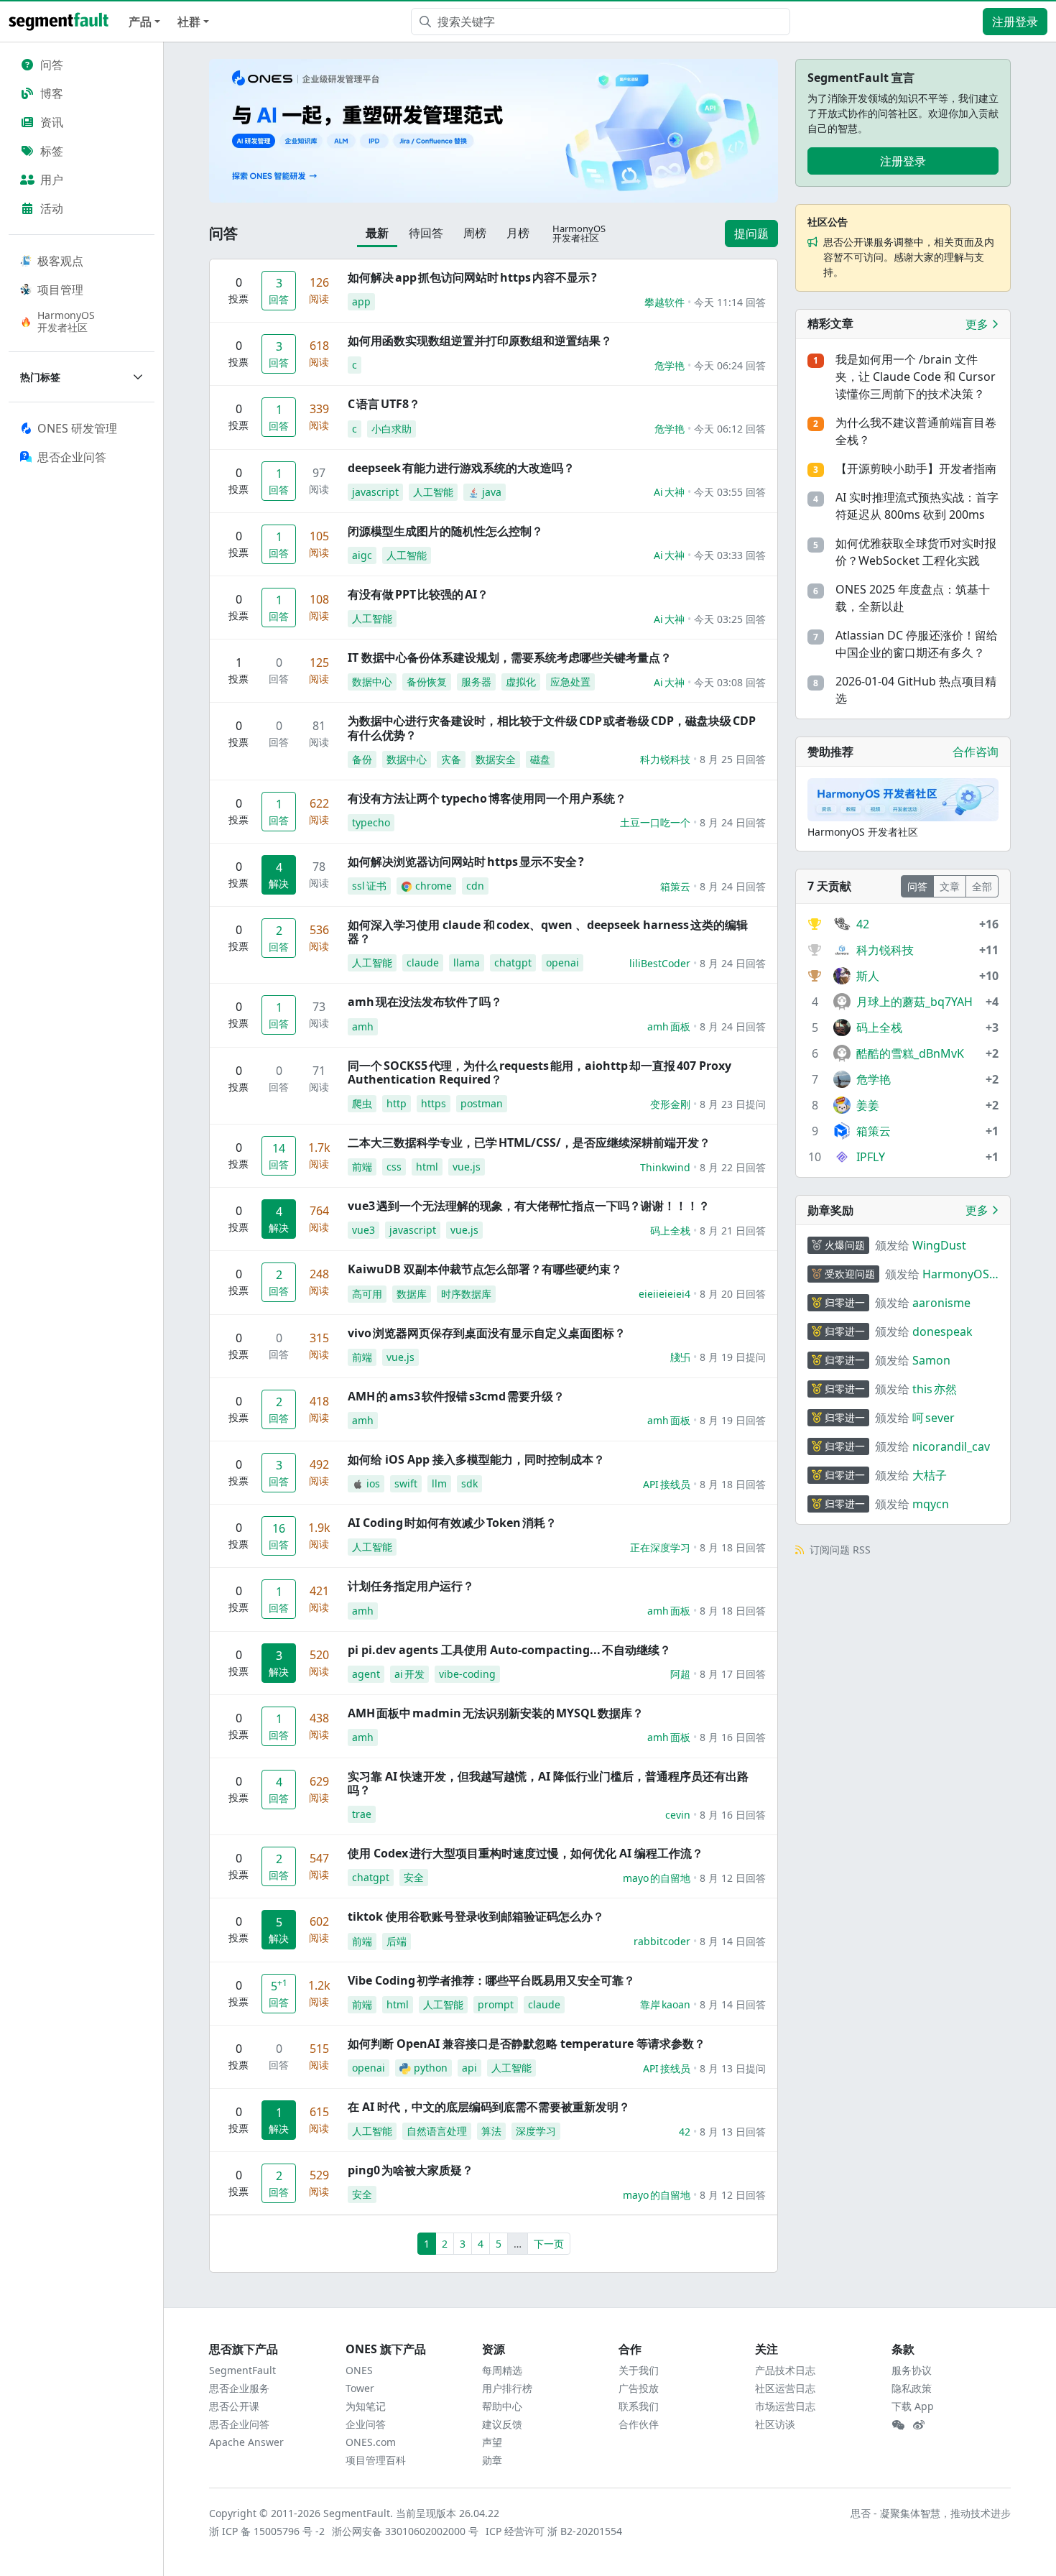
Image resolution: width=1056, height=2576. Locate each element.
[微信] (898, 2425)
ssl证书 (369, 886)
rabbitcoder (662, 1941)
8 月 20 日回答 (733, 1294)
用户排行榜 (507, 2388)
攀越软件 (664, 302)
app (361, 301)
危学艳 (670, 365)
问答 (52, 65)
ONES (359, 2370)
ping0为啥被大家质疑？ (411, 2170)
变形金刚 (670, 1104)
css (394, 1167)
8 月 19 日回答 (733, 1420)
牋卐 (680, 1357)
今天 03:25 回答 (730, 619)
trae (362, 1814)
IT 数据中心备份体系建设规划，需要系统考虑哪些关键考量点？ (510, 657)
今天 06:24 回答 (730, 365)
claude (423, 962)
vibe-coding (467, 1674)
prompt (496, 2004)
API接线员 (667, 1484)
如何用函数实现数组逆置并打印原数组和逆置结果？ (480, 341)
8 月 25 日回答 (733, 759)
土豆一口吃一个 (655, 822)
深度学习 (536, 2131)
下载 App (913, 2406)
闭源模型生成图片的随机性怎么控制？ (445, 531)
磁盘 (540, 759)
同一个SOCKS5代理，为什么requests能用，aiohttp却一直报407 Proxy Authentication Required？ (539, 1072)
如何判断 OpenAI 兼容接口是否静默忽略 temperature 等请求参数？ (527, 2044)
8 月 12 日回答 (733, 1878)
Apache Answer (246, 2442)
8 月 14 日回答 (733, 1941)
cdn (475, 886)
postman (482, 1103)
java (492, 492)
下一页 (549, 2244)
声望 (492, 2442)
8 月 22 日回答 (733, 1167)
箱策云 (675, 886)
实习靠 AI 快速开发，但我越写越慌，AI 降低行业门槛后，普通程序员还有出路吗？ (548, 1783)
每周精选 (502, 2370)
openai (562, 962)
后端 (397, 1941)
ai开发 (409, 1674)
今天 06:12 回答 (730, 429)
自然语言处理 (437, 2131)
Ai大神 (669, 492)
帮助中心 (502, 2406)
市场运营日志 (785, 2406)
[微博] (919, 2425)
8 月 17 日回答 (733, 1674)
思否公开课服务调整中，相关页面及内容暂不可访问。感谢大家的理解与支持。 (909, 257)
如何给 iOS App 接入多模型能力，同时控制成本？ (476, 1459)
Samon (931, 1360)
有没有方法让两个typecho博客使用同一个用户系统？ (487, 798)
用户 (52, 180)
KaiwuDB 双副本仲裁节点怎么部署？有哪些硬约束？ (485, 1269)
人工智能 (433, 492)
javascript (375, 492)
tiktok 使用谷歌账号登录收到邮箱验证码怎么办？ (476, 1916)
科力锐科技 (665, 759)
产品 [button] (140, 22)
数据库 (412, 1294)
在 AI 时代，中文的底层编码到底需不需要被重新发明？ (489, 2107)
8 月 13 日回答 (733, 2132)
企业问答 (366, 2424)
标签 (52, 151)
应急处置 (570, 682)
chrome (434, 886)
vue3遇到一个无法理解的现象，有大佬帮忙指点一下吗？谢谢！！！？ (529, 1206)
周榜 (475, 233)
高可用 (367, 1294)
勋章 (492, 2460)
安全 (414, 1877)
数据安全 (496, 759)
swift (406, 1483)
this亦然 (935, 1389)
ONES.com (371, 2442)
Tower (360, 2388)
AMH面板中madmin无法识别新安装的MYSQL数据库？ (496, 1713)
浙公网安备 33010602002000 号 (406, 2531)
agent (366, 1674)
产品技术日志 (785, 2370)
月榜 (518, 233)
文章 (950, 886)
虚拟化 (521, 682)
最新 (377, 233)
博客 (52, 93)
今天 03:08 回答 (730, 682)
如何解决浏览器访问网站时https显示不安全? (466, 862)
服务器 (476, 682)
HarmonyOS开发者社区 (66, 321)
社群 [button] (189, 22)
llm (439, 1483)
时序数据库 (466, 1294)
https (434, 1103)
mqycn (931, 1504)
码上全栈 (670, 1231)
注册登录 (1015, 22)
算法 (491, 2131)
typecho (371, 822)
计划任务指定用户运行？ (411, 1586)
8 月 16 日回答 (733, 1737)
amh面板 (669, 1026)
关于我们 (639, 2370)
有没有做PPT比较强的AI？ (418, 594)
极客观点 (60, 261)
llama (467, 962)
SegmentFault (242, 2370)
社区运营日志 (785, 2388)
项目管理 (60, 290)
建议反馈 (502, 2424)
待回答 (426, 233)
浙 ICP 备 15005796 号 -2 (268, 2531)
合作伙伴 (639, 2424)
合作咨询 (976, 752)
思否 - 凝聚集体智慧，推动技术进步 (931, 2513)
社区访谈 (775, 2424)
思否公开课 (234, 2406)
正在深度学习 (660, 1547)
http (397, 1103)
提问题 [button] (751, 234)
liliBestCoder (660, 963)
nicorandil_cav (951, 1446)
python (431, 2068)
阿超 (680, 1674)
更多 (978, 324)
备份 (362, 759)
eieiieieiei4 (664, 1294)
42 (685, 2132)
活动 (52, 208)
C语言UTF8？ (384, 404)
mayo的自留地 (657, 1878)
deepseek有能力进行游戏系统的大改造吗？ (461, 468)
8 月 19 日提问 (733, 1357)
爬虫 (362, 1103)
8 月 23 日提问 (733, 1104)
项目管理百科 (376, 2460)
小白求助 (392, 429)
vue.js (467, 1167)
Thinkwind (665, 1167)
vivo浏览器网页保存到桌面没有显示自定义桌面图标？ (487, 1333)
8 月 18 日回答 (733, 1484)
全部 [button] (982, 886)
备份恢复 (427, 682)
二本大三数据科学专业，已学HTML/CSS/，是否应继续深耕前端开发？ (529, 1142)
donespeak (942, 1331)
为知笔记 (366, 2406)
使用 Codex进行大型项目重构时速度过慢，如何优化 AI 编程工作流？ (525, 1853)
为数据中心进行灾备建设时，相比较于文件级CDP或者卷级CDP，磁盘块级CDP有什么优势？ (552, 728)
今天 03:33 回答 (730, 555)
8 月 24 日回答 (733, 822)
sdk (469, 1483)
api (469, 2068)
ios (373, 1483)
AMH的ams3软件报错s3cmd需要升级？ (456, 1396)
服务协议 (912, 2370)
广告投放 (639, 2388)
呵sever (934, 1418)
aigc (362, 555)
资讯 (52, 122)
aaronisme (941, 1303)
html (427, 1167)
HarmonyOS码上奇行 (956, 1274)
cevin (678, 1815)
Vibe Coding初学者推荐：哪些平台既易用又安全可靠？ (491, 1980)
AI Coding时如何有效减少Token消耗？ (452, 1523)
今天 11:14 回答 (730, 302)
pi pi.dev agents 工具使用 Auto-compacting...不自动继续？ (509, 1650)
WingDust (939, 1245)
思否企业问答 (239, 2424)
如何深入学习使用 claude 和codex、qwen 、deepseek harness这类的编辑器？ (548, 932)
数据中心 (372, 682)
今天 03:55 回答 (730, 492)
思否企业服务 (239, 2388)
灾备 (451, 759)
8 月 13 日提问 (733, 2068)
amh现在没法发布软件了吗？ (425, 1002)
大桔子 (930, 1475)
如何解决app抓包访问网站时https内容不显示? (472, 277)
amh (363, 1026)
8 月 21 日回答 (733, 1231)
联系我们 (639, 2406)
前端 (362, 1167)
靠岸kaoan (665, 2004)
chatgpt (513, 962)
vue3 (363, 1230)
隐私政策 (912, 2388)
